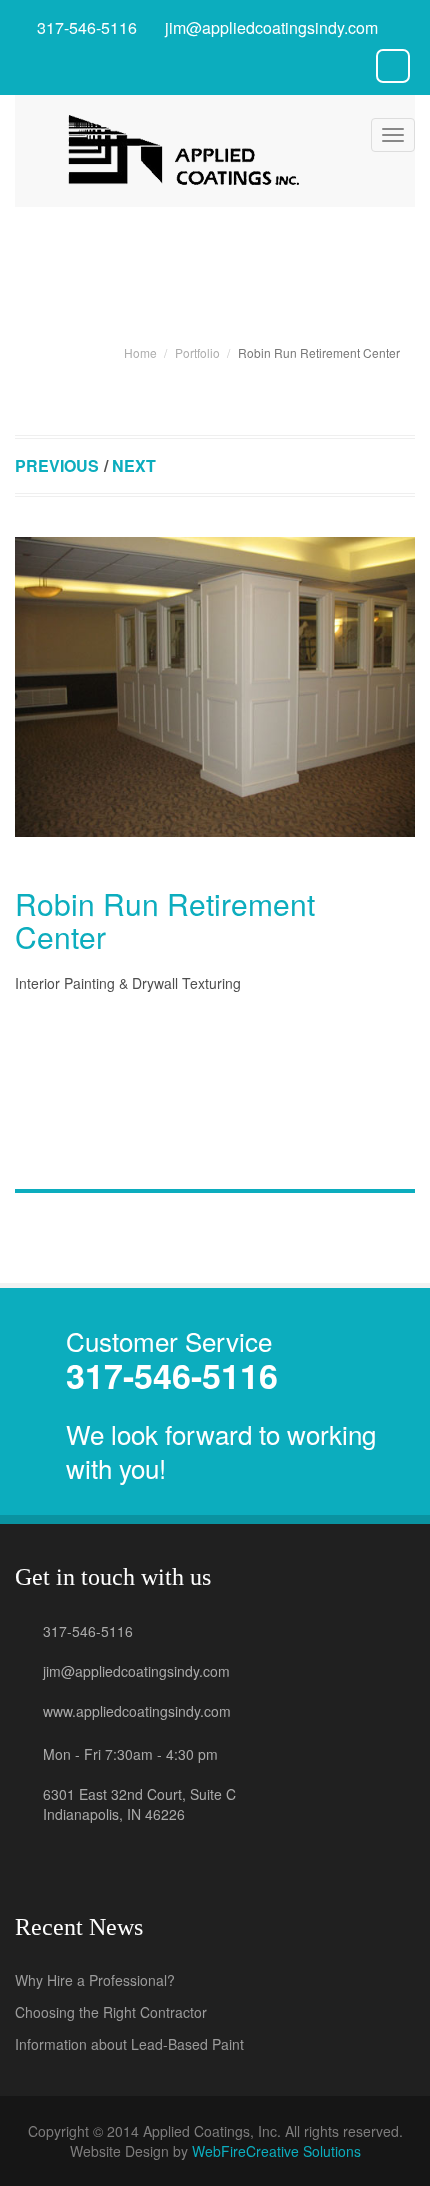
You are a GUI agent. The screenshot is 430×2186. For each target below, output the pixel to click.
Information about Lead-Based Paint (129, 2044)
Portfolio (197, 352)
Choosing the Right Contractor (111, 2012)
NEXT (134, 465)
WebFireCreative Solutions (276, 2151)
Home (140, 352)
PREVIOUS (57, 465)
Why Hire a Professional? (95, 1980)
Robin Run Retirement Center (165, 920)
